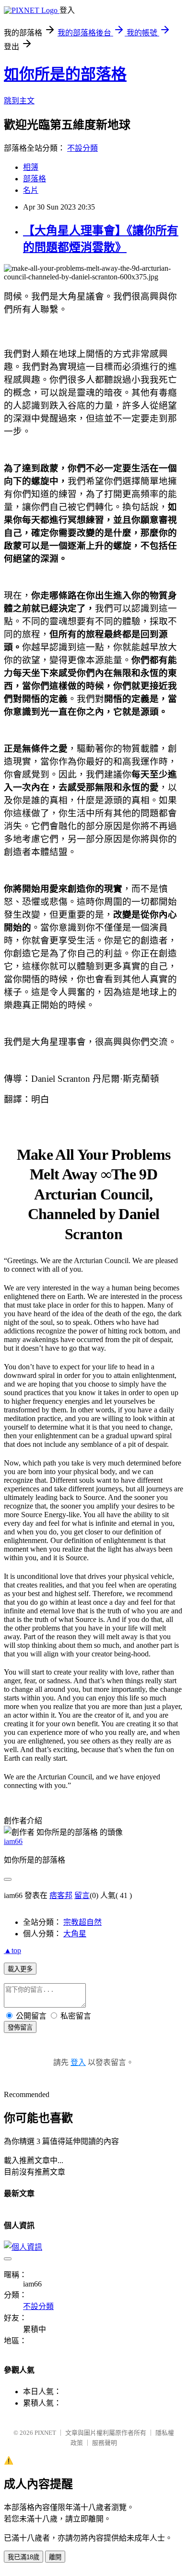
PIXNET (45, 2433)
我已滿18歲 (23, 2557)
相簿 (31, 167)
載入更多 (20, 1969)
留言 (82, 1895)
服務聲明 (105, 2443)
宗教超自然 (82, 1922)
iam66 (13, 1841)
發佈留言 (20, 2027)
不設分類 (82, 148)
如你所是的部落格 (65, 74)
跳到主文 (19, 101)
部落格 (35, 179)
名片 (31, 190)
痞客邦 (61, 1895)
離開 (55, 2557)
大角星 (75, 1934)
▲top (12, 1950)
